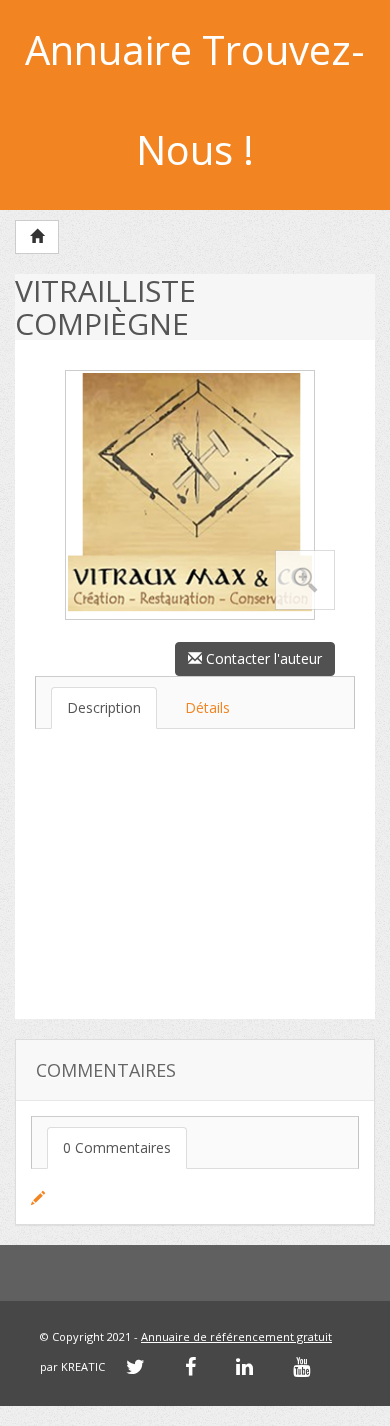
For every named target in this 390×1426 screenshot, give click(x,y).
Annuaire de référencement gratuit (236, 1336)
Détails (207, 707)
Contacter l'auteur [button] (262, 658)
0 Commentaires (117, 1147)
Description (104, 707)
